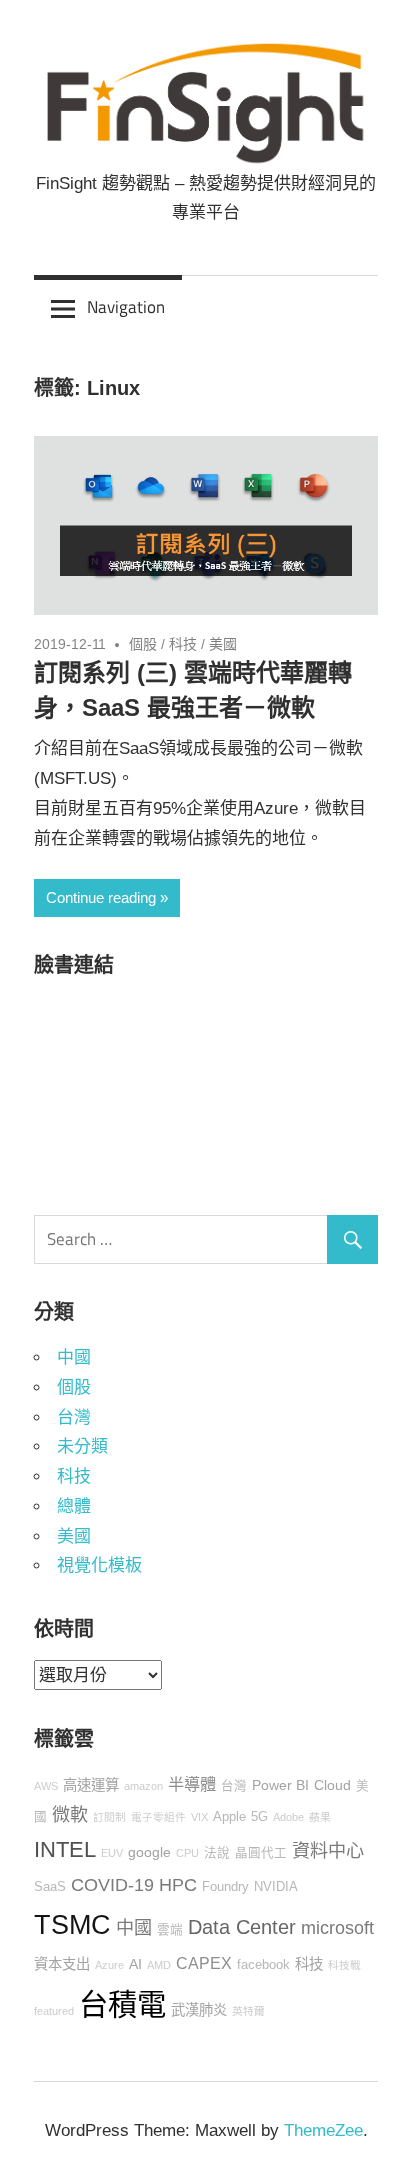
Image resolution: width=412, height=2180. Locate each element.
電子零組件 (158, 1817)
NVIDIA (276, 1887)
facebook (263, 1965)
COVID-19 (112, 1885)
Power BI (280, 1785)
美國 (223, 644)
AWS (46, 1786)
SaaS (50, 1887)
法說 (217, 1853)
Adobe (288, 1817)
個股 (143, 644)
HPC (178, 1885)
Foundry (225, 1887)
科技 (183, 644)
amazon (143, 1786)
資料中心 (328, 1851)
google (149, 1852)
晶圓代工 (261, 1853)
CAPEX (204, 1963)
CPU (187, 1853)
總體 (74, 1506)
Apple (229, 1817)
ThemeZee (323, 2130)
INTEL (65, 1849)
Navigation (126, 307)
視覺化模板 (99, 1565)
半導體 (192, 1784)
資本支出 (62, 1964)
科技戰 (344, 1965)
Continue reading (101, 897)
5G (259, 1817)
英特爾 (248, 2011)
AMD (159, 1965)
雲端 (170, 1930)
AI (135, 1964)
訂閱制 (109, 1817)
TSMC (72, 1924)
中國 (74, 1357)
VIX (199, 1817)
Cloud (332, 1785)
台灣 (74, 1417)
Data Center (242, 1927)
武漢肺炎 (199, 2010)
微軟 (70, 1815)
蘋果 (320, 1817)
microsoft (337, 1928)
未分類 (82, 1446)
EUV (112, 1853)
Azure (109, 1965)
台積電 (122, 2004)
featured (54, 2011)
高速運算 (91, 1785)
